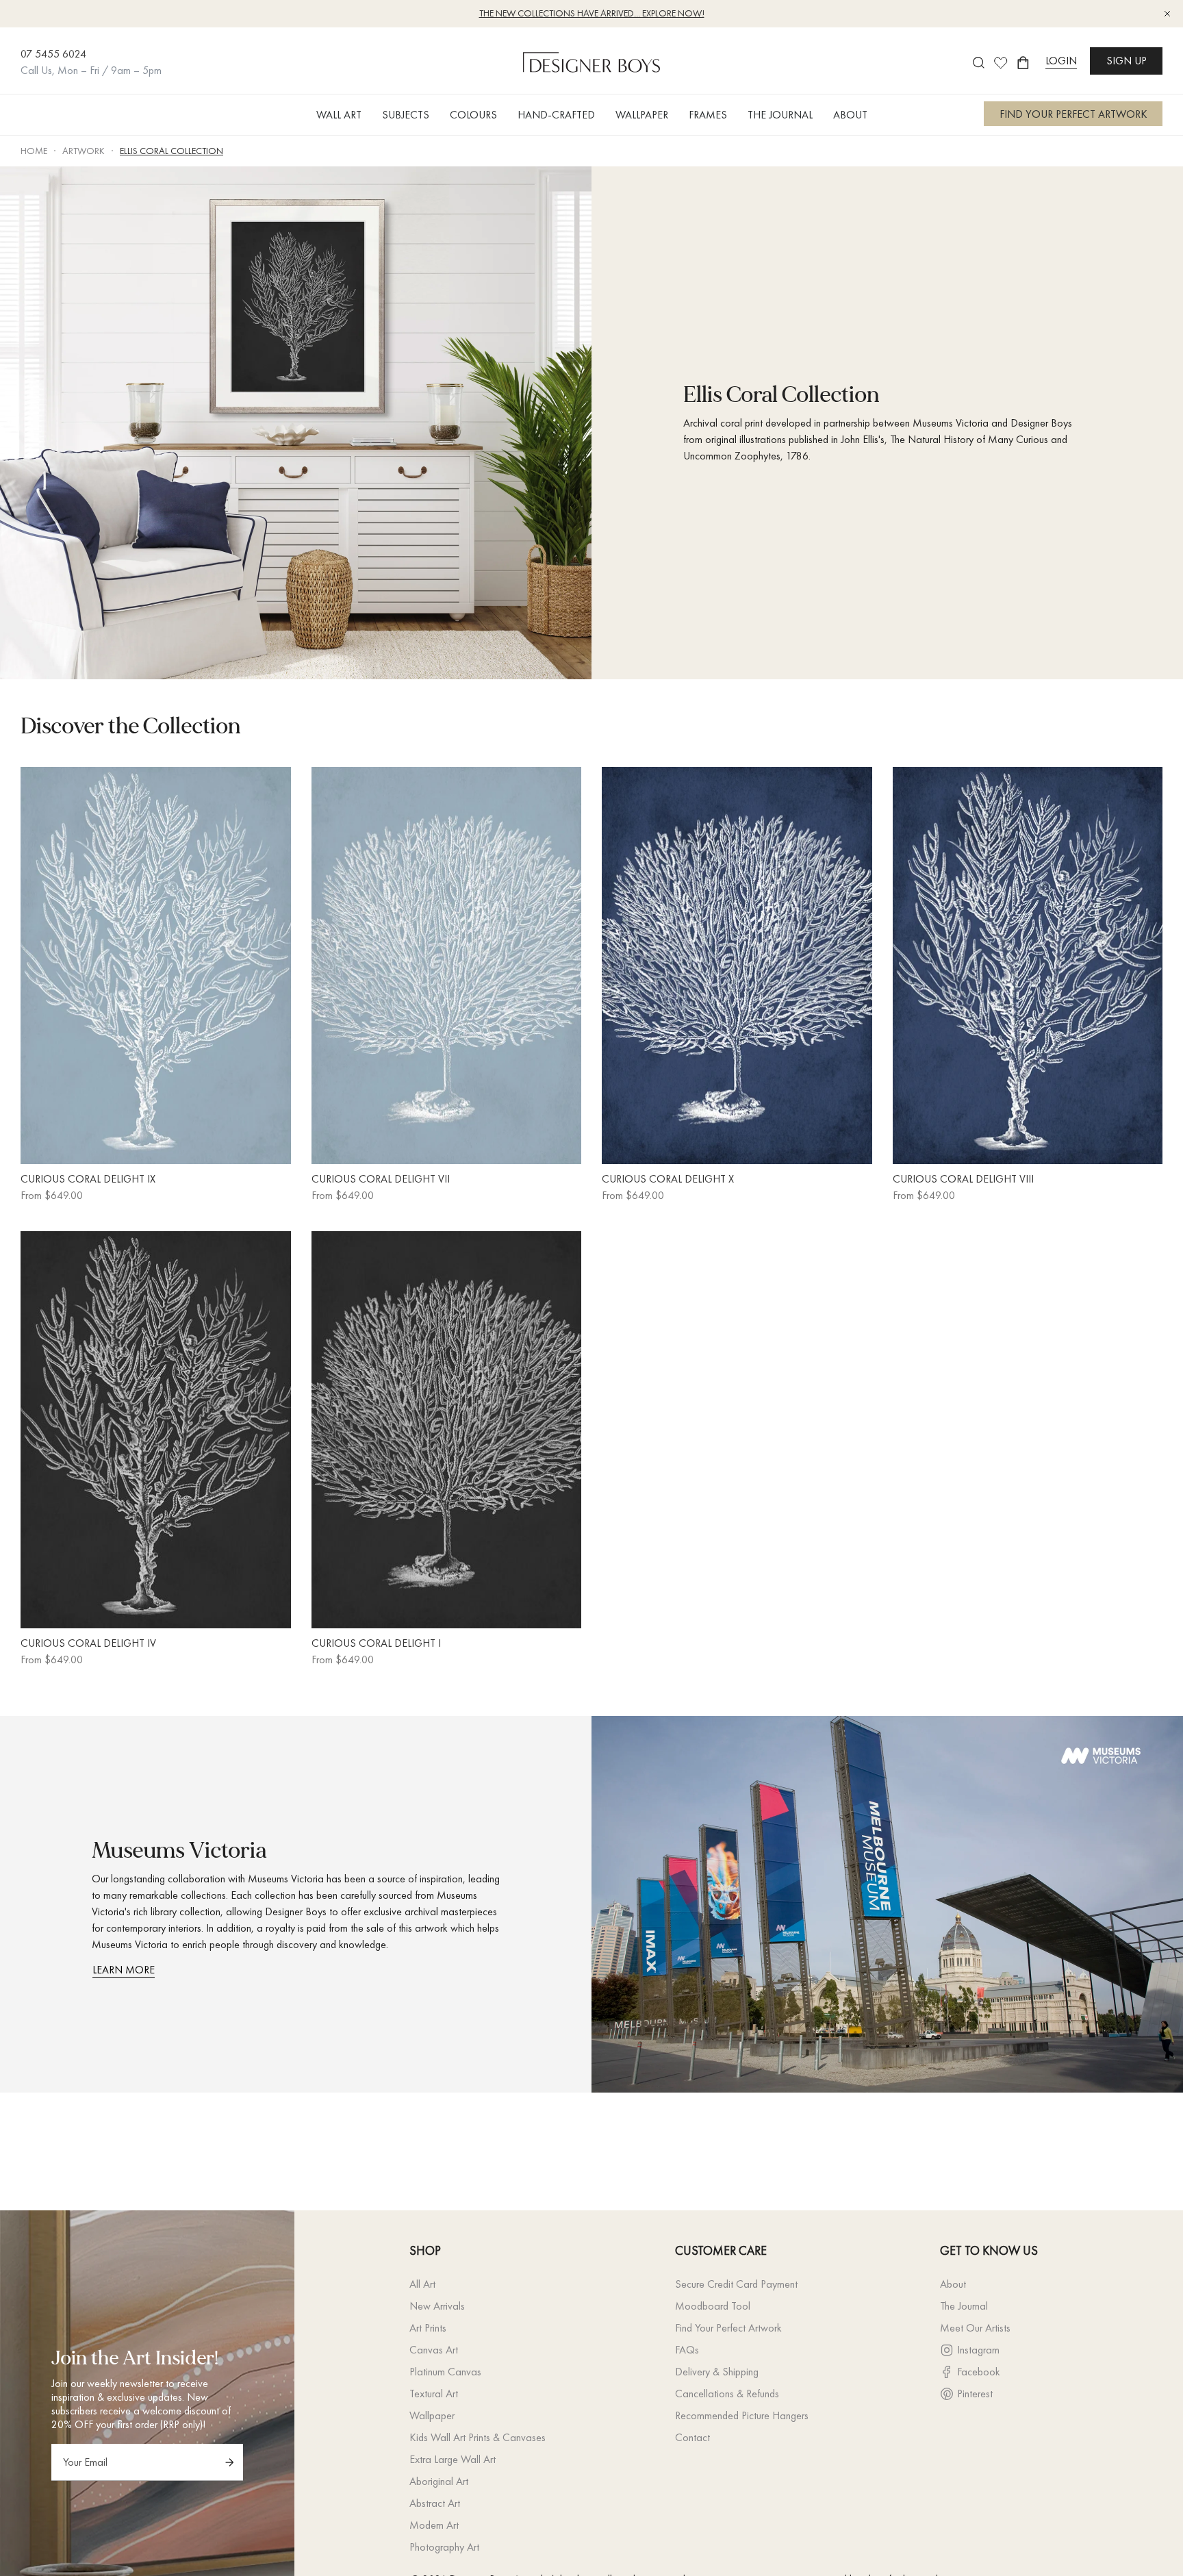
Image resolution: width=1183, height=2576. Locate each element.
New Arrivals (437, 2306)
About (953, 2284)
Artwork (84, 151)
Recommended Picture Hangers (742, 2415)
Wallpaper (432, 2415)
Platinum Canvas (445, 2372)
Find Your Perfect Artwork (728, 2328)
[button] (339, 115)
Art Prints (428, 2328)
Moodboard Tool (713, 2306)
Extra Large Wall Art (453, 2459)
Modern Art (434, 2525)
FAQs (687, 2350)
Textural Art (434, 2394)
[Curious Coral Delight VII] (447, 965)
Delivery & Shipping (717, 2372)
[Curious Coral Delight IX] (156, 965)
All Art (422, 2284)
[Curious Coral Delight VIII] (1028, 965)
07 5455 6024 (53, 54)
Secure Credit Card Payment (736, 2284)
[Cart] (1023, 63)
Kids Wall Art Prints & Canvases (478, 2437)
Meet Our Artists (975, 2328)
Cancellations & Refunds (727, 2394)
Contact (692, 2437)
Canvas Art (434, 2350)
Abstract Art (435, 2503)
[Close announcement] (1167, 14)
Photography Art (444, 2547)
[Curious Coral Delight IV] (156, 1430)
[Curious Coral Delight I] (447, 1430)
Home (34, 151)
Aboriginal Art (439, 2481)
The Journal (964, 2306)
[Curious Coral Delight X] (737, 965)
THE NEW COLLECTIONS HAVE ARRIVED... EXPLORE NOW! (592, 13)
